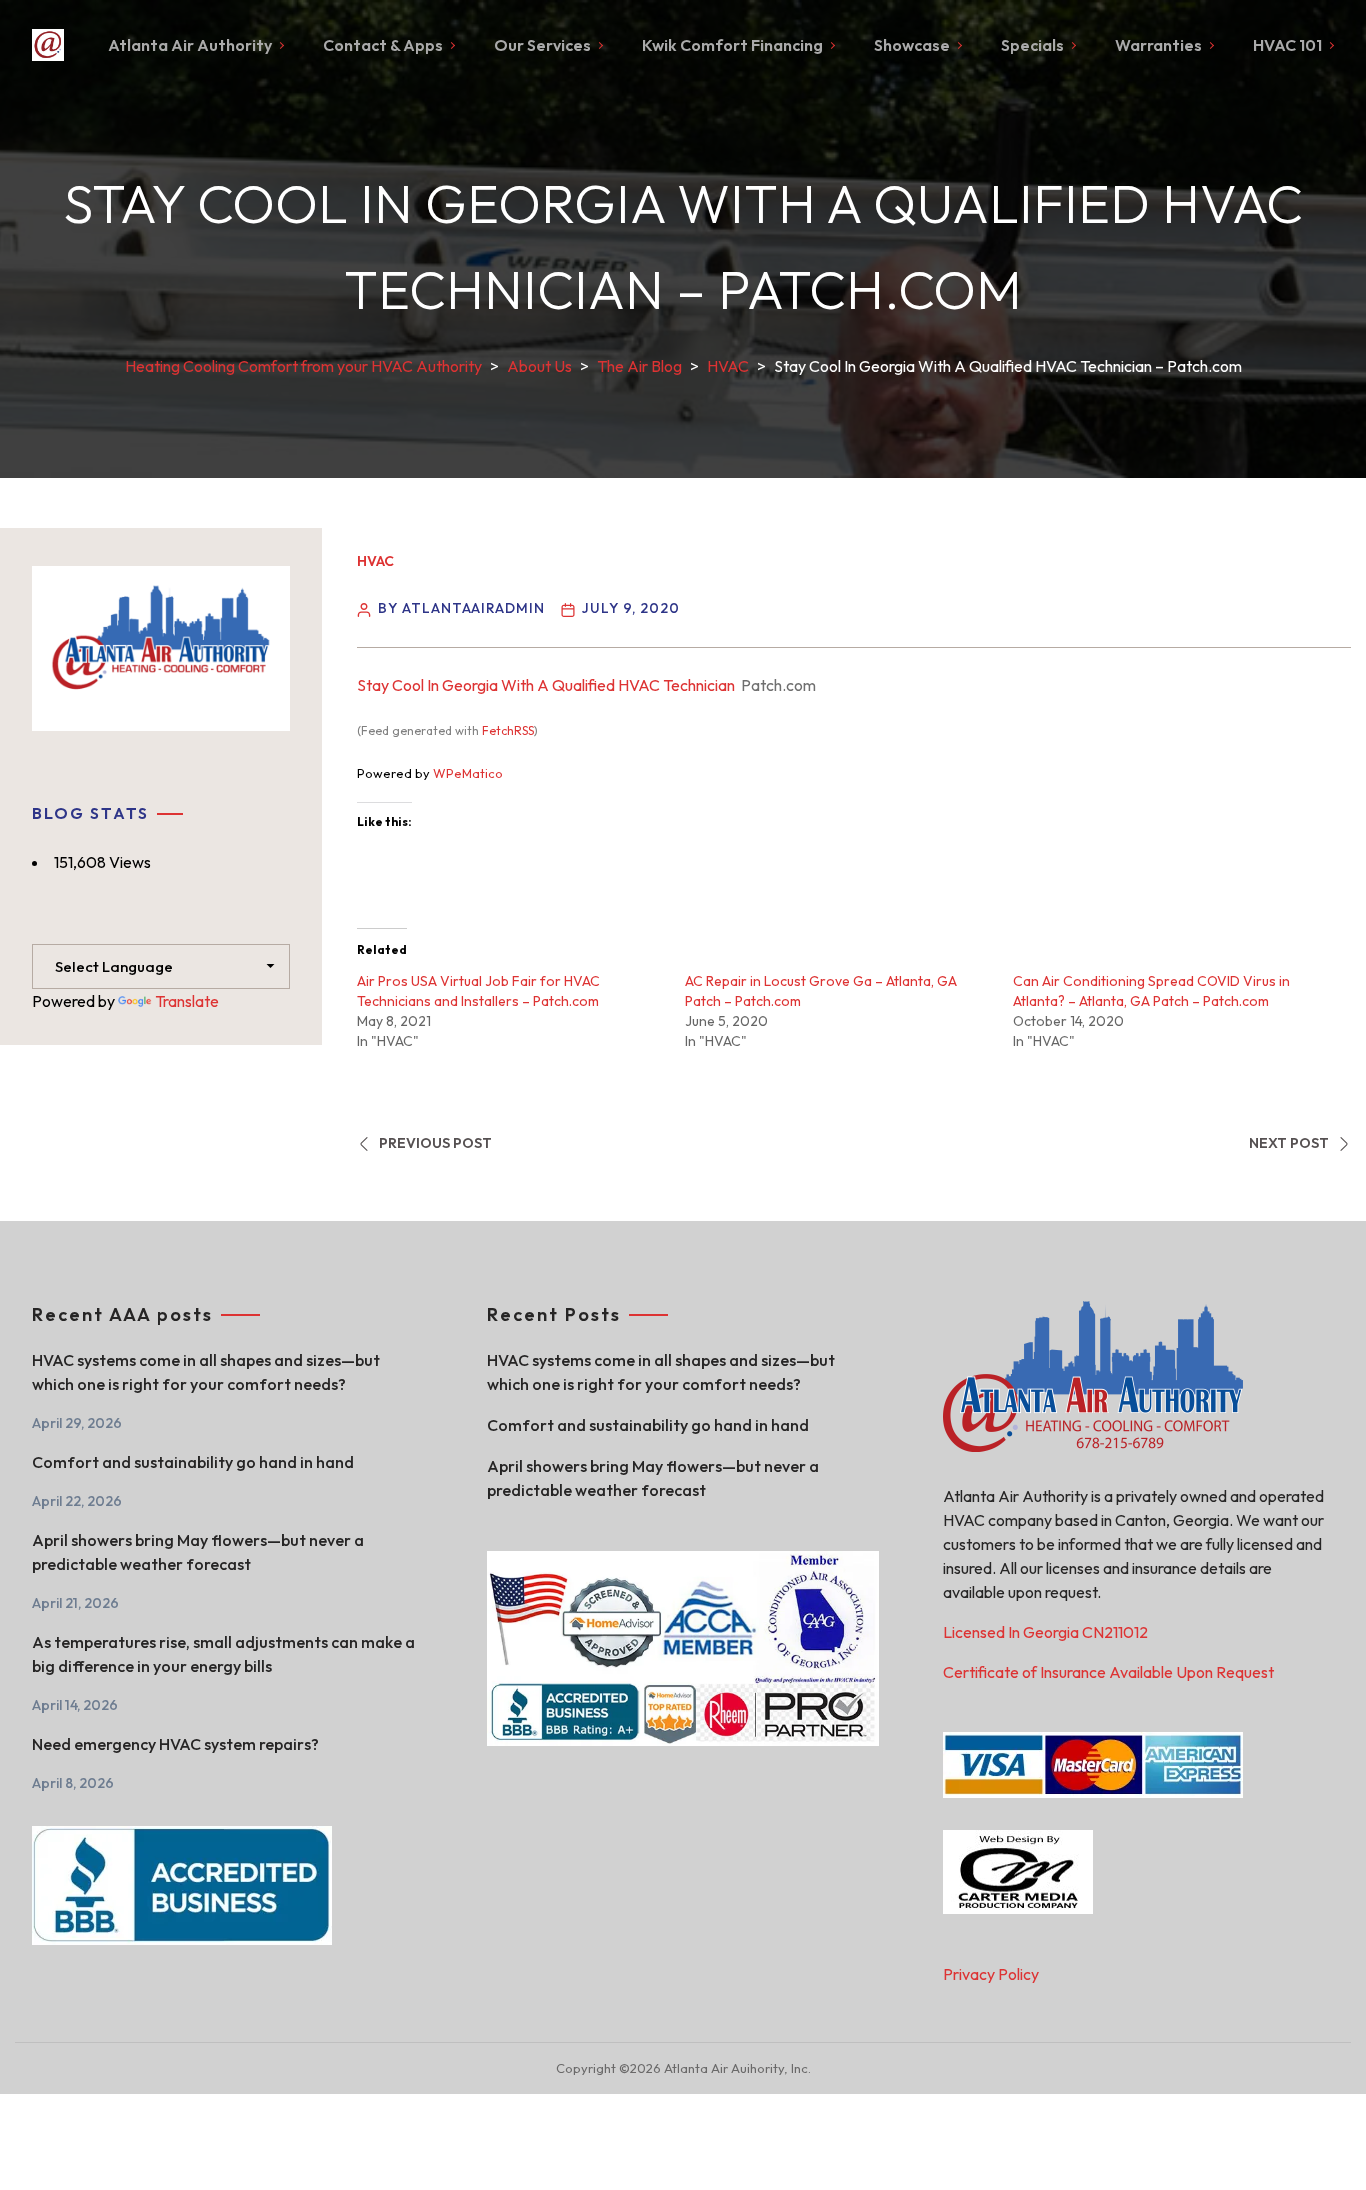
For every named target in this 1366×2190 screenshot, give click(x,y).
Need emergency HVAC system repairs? (175, 1744)
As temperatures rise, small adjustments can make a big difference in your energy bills (223, 1654)
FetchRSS (508, 730)
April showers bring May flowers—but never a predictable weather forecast (198, 1552)
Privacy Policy (991, 1974)
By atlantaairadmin (461, 608)
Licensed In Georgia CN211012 (1045, 1632)
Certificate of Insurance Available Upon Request (1108, 1672)
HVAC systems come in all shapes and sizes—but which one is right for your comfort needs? (206, 1372)
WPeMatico (468, 773)
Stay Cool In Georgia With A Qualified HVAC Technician (546, 685)
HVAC (375, 561)
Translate (187, 1001)
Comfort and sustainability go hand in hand (193, 1462)
